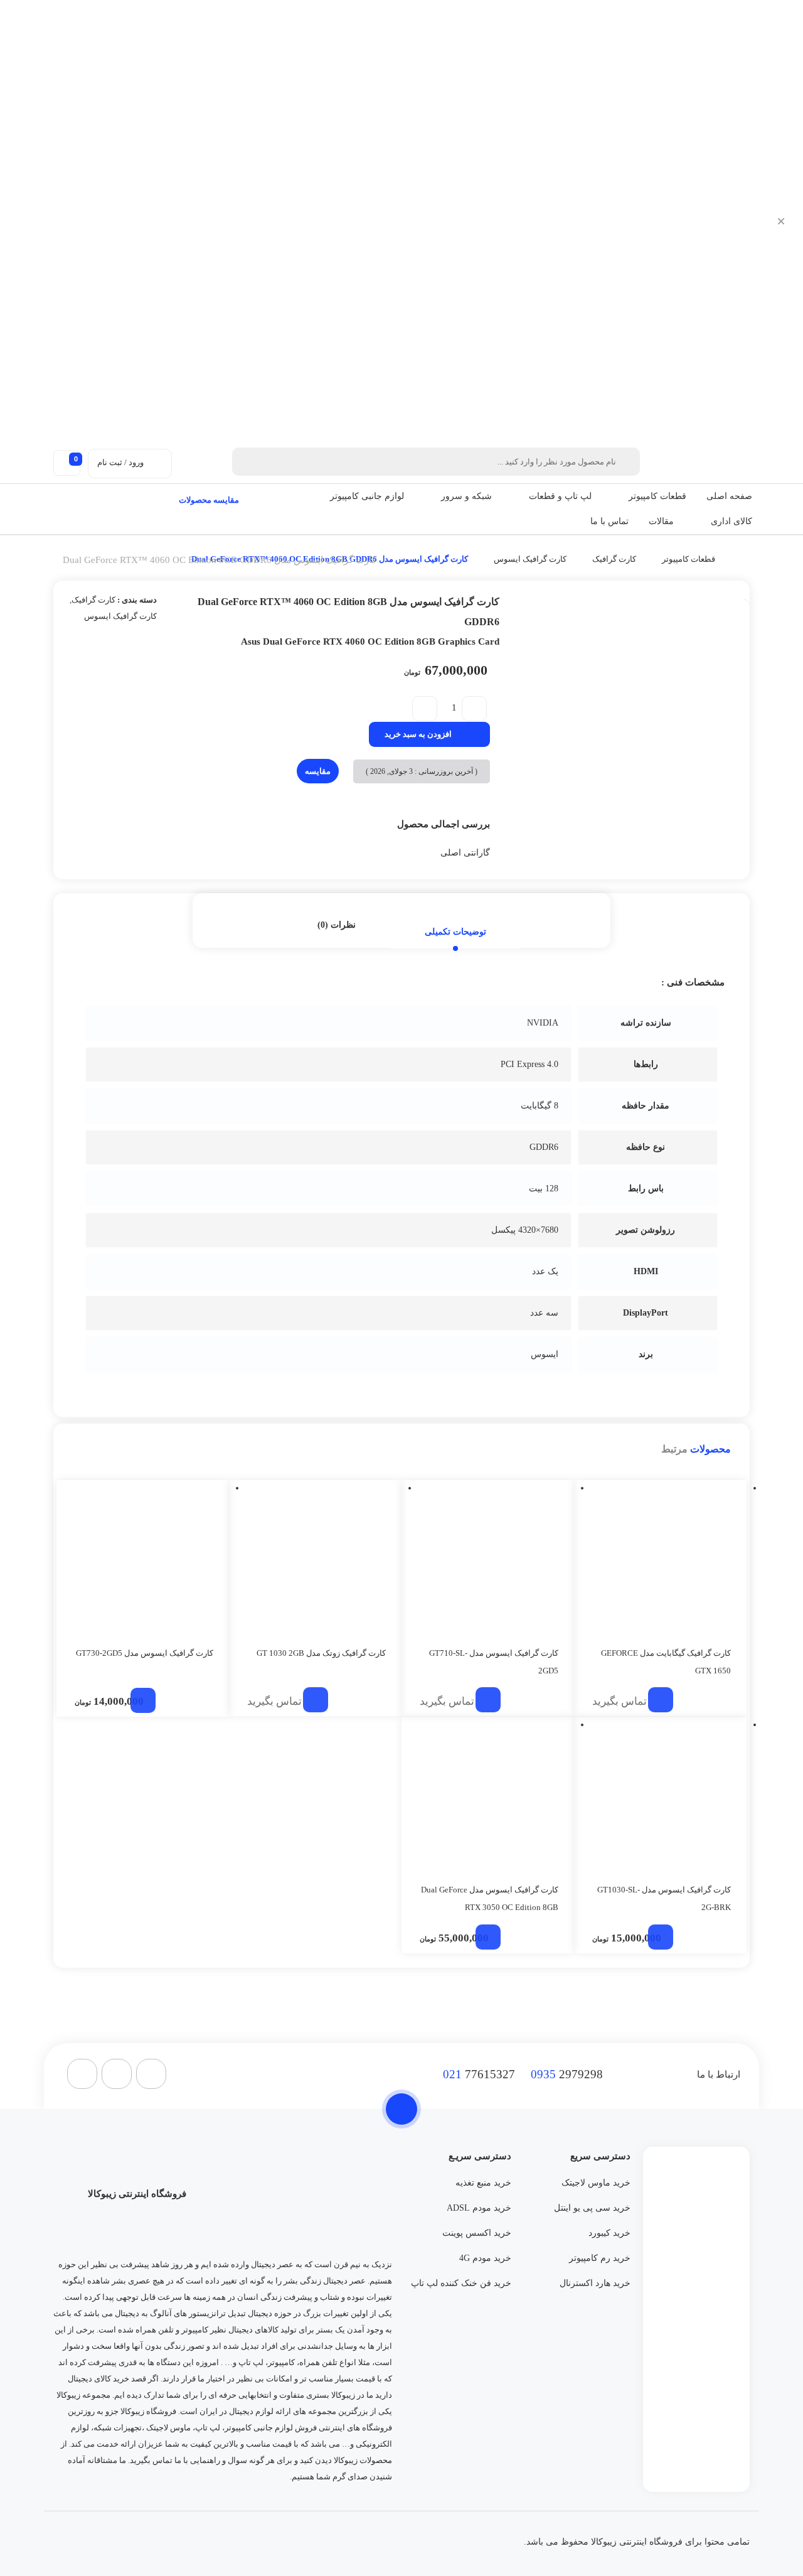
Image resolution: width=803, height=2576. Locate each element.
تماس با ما (609, 521)
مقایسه (318, 771)
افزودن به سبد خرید (418, 734)
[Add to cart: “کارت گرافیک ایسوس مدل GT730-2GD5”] (143, 1700)
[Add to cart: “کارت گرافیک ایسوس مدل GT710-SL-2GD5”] (488, 1700)
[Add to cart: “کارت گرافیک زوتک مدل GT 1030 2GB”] (316, 1700)
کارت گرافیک (614, 559)
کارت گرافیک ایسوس (530, 559)
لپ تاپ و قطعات (560, 496)
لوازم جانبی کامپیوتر (367, 496)
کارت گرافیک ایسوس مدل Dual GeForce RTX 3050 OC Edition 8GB (490, 1898)
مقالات (661, 521)
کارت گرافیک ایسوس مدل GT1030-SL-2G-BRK (664, 1898)
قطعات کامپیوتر (657, 496)
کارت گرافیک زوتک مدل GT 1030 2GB (321, 1653)
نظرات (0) (337, 925)
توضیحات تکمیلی (455, 932)
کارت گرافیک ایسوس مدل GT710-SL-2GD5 (494, 1662)
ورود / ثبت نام (120, 462)
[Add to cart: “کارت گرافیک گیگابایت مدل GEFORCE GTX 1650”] (661, 1700)
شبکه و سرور (466, 496)
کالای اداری (731, 521)
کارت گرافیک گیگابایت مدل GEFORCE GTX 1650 (666, 1662)
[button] (622, 496)
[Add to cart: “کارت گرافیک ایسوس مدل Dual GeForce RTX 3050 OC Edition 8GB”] (488, 1937)
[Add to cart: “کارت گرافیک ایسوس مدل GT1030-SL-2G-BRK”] (661, 1937)
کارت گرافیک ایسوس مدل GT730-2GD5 (145, 1653)
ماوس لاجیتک (168, 2428)
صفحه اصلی (729, 496)
